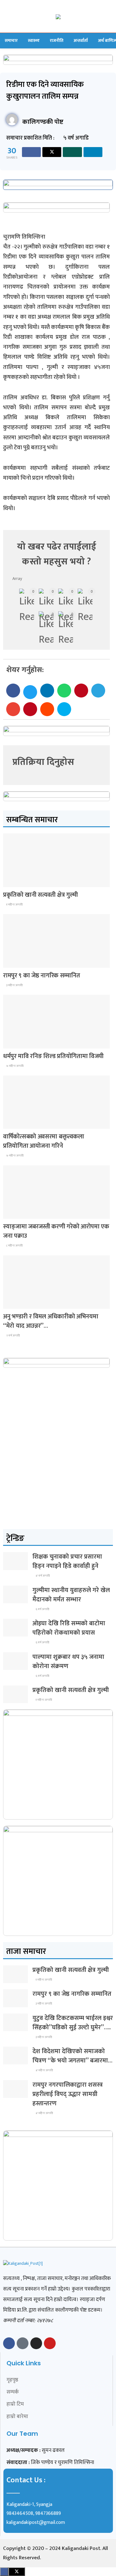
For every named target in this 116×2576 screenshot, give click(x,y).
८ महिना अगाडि (14, 1245)
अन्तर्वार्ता (81, 40)
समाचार (11, 40)
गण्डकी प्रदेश (17, 1043)
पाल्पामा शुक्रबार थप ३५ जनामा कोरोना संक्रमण (68, 1662)
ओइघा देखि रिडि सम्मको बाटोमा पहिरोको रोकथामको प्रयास (69, 1628)
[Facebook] (9, 2343)
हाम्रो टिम (15, 2404)
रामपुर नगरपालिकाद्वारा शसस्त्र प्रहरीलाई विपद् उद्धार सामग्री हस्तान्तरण (68, 2094)
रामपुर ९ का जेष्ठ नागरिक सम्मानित (41, 976)
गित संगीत (15, 1303)
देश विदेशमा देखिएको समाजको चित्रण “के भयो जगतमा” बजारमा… (72, 2056)
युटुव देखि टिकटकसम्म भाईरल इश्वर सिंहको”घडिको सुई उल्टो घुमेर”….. (73, 2023)
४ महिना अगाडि (44, 2070)
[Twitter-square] (23, 2343)
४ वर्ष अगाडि (42, 1576)
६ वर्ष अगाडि (42, 1609)
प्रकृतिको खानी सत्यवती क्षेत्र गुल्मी (40, 895)
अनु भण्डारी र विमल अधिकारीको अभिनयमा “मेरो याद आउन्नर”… (51, 1321)
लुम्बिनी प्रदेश (17, 962)
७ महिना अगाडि (15, 1066)
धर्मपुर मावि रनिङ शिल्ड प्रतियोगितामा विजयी (53, 1056)
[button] (13, 691)
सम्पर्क (13, 2392)
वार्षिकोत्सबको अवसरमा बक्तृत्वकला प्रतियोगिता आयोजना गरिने (43, 1141)
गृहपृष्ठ (12, 2380)
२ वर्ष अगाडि (13, 1335)
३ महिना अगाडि (14, 985)
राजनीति (57, 40)
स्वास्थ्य (34, 40)
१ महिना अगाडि (14, 904)
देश (10, 881)
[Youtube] (50, 2343)
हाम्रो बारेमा (17, 2417)
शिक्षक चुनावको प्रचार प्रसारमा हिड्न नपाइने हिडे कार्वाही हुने (67, 1561)
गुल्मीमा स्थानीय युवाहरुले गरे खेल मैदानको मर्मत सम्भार (71, 1595)
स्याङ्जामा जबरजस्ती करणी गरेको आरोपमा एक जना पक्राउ (56, 1231)
